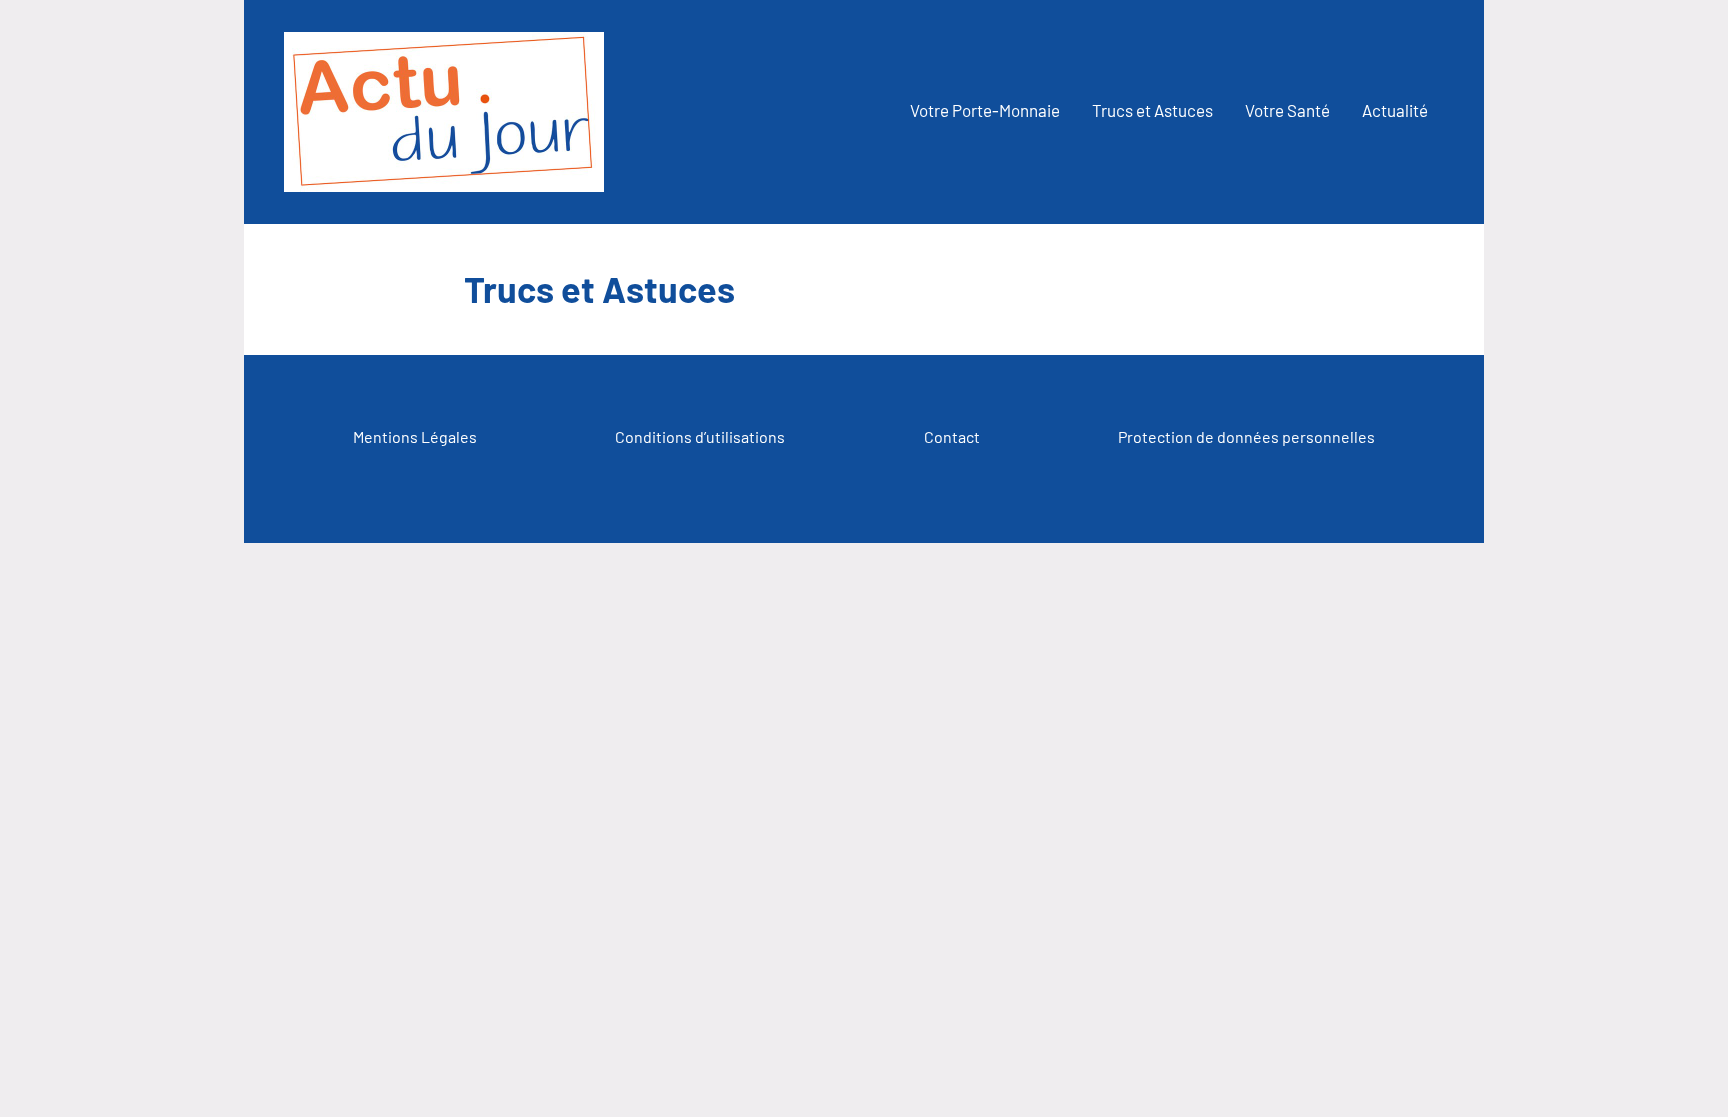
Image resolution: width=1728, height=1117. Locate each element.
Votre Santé (1287, 110)
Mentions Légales (415, 436)
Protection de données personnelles (1246, 436)
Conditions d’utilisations (700, 436)
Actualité (1395, 110)
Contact (952, 436)
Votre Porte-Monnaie (985, 110)
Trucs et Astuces (1152, 110)
